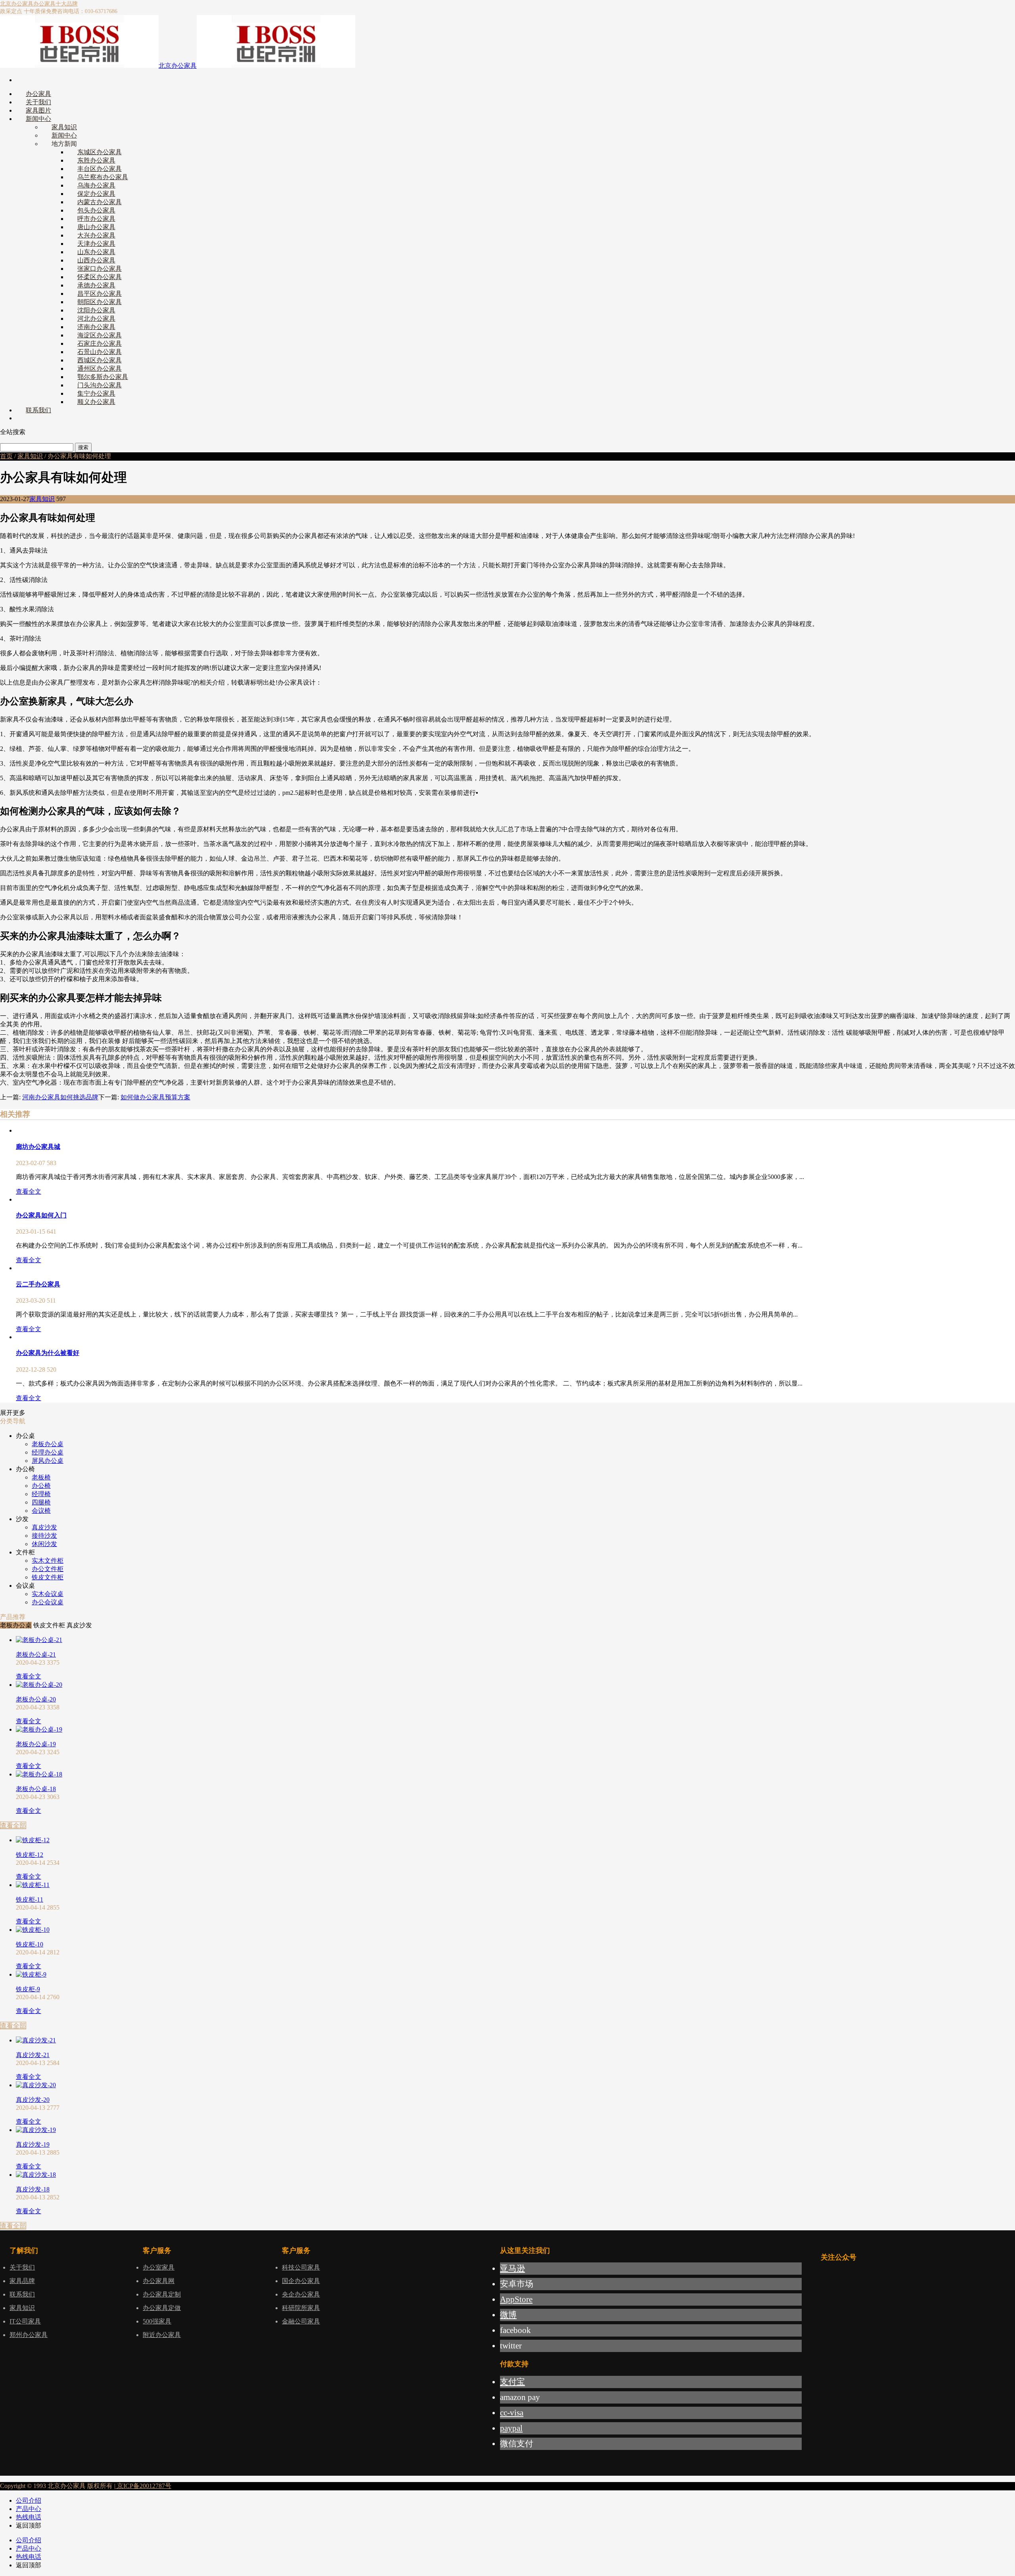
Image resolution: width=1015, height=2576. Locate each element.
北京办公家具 (17, 4)
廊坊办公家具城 (38, 1147)
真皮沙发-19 (33, 2144)
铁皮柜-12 (30, 1855)
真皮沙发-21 (33, 2055)
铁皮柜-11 (30, 1899)
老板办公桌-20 (36, 1699)
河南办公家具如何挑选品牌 (60, 1097)
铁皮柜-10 (30, 1944)
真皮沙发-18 (33, 2189)
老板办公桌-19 (36, 1744)
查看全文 (29, 1191)
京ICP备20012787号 (143, 2486)
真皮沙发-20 (33, 2100)
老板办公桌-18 (36, 1789)
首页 (6, 456)
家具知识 (30, 456)
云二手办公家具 (38, 1284)
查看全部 (13, 1825)
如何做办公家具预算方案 (155, 1097)
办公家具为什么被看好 (48, 1353)
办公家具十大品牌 (56, 4)
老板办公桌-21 (36, 1654)
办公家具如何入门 (41, 1215)
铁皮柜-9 (28, 1989)
